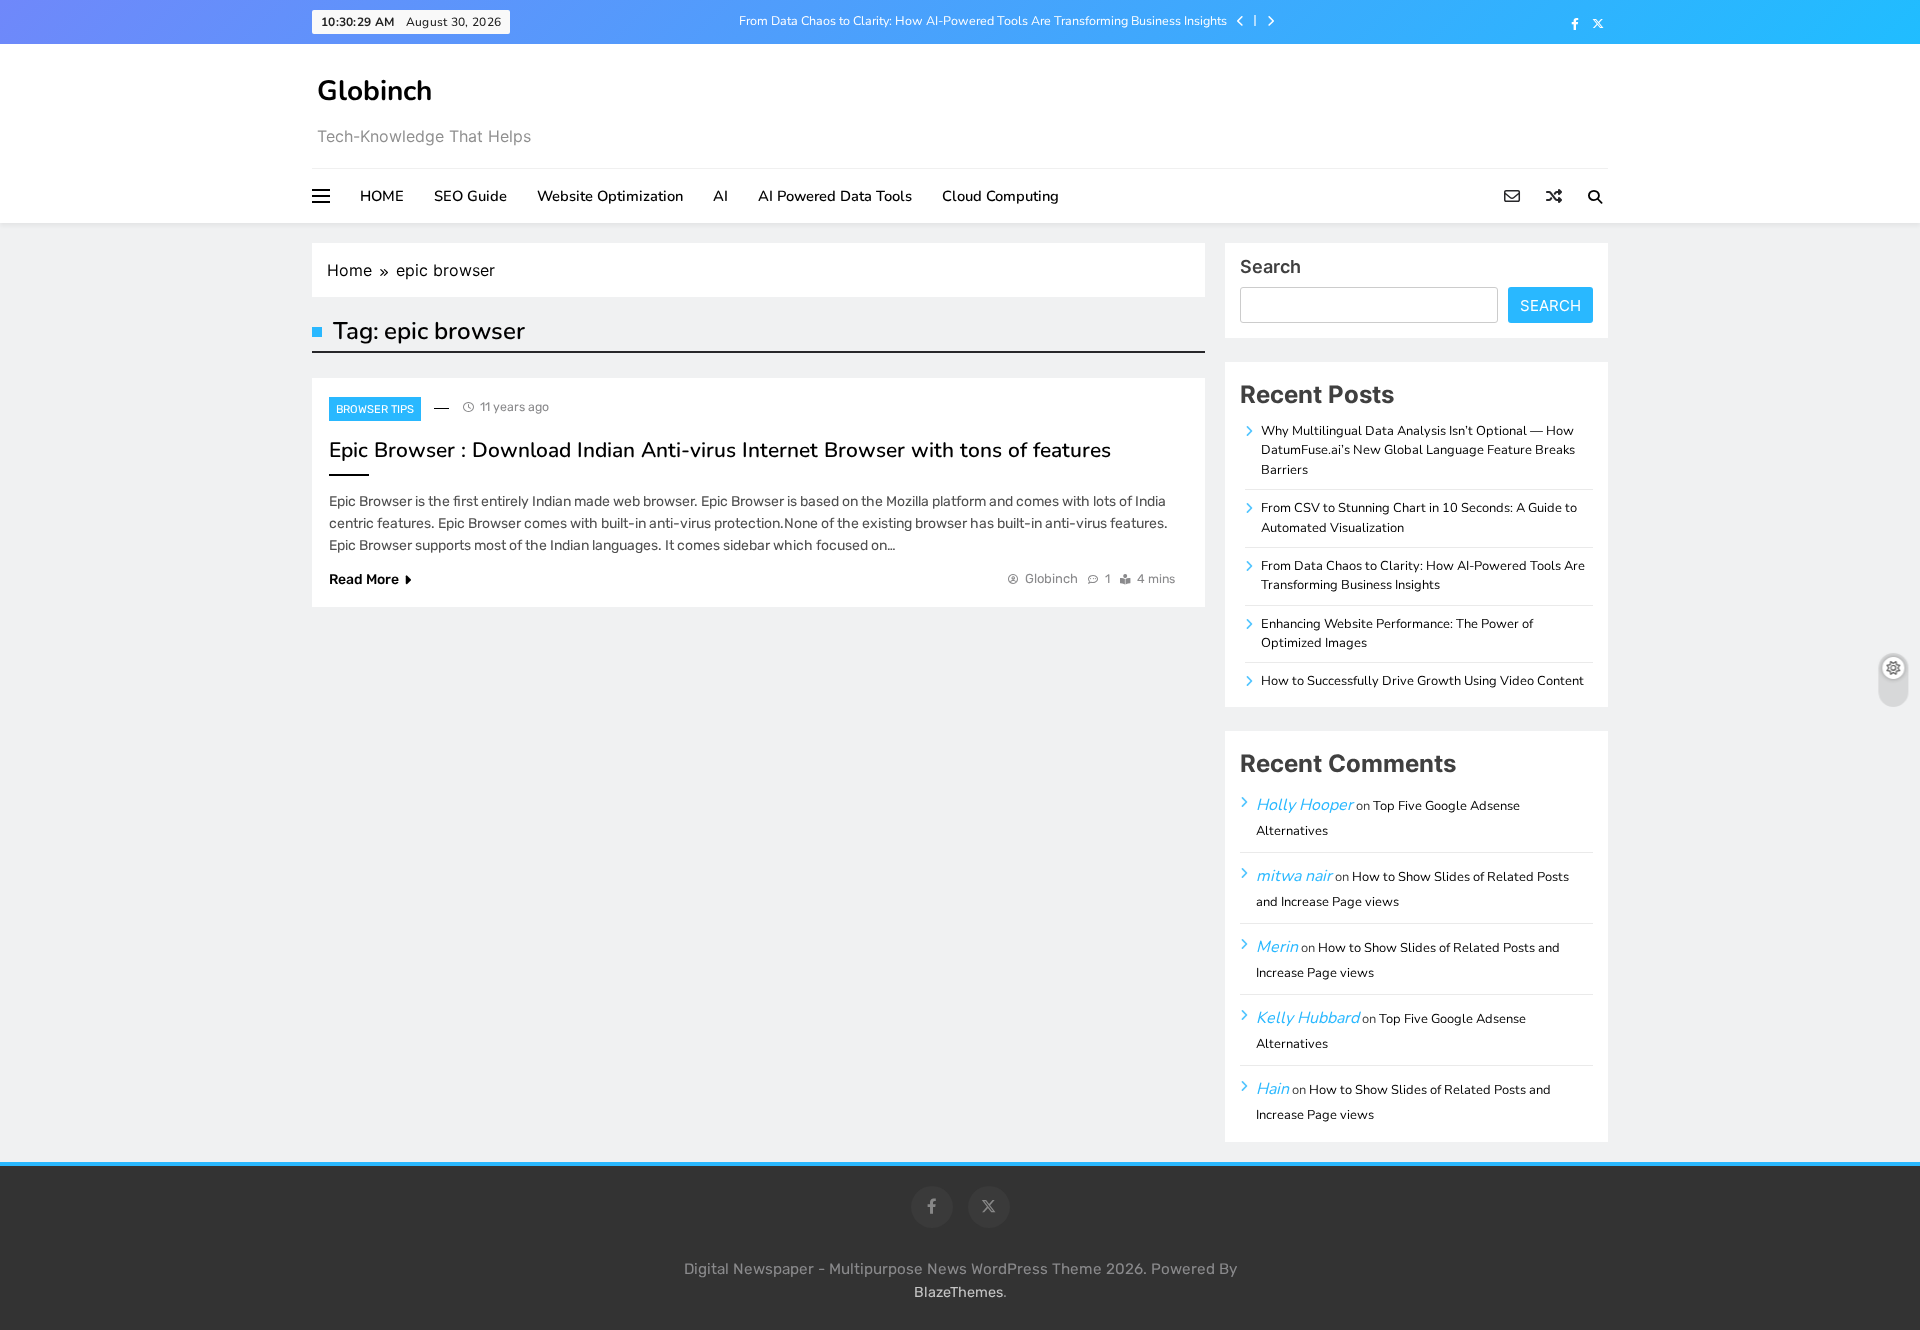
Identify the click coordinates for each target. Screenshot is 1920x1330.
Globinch (374, 91)
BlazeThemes (958, 1292)
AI (720, 196)
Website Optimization (610, 196)
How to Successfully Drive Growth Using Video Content (1422, 681)
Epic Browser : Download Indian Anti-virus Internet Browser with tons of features (720, 450)
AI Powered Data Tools (835, 196)
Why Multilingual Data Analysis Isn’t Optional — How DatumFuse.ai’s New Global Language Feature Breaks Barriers (1418, 450)
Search (1270, 266)
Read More (364, 579)
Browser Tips (375, 409)
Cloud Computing (1000, 196)
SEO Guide (470, 196)
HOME (382, 196)
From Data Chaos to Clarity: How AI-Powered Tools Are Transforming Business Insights (983, 21)
